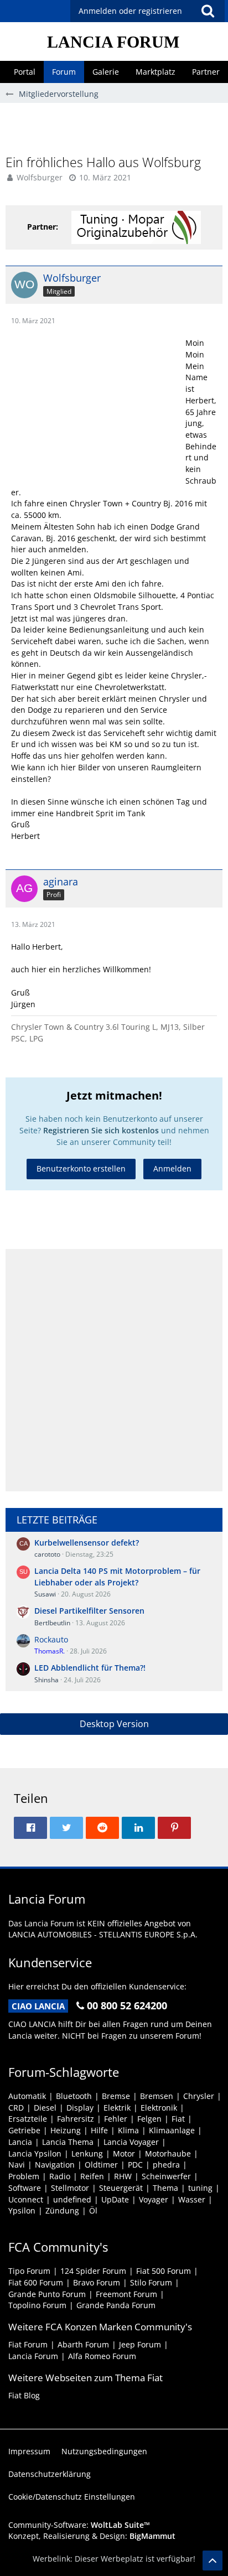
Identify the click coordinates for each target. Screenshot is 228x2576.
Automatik (27, 2096)
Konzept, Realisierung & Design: (92, 2536)
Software (25, 2188)
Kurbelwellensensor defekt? (87, 1543)
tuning (200, 2188)
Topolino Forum (37, 2305)
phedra (166, 2165)
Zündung (62, 2210)
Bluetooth (74, 2096)
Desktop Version (114, 1724)
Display (80, 2108)
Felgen (149, 2119)
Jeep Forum (140, 2344)
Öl (93, 2210)
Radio (60, 2176)
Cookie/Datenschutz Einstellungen (72, 2497)
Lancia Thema (68, 2142)
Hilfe (99, 2130)
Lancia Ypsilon (35, 2153)
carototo (47, 1554)
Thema (165, 2188)
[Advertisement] (117, 128)
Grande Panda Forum (116, 2305)
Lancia (20, 2142)
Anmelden (172, 1168)
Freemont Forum (126, 2294)
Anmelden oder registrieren (130, 11)
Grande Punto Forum (47, 2294)
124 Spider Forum (93, 2271)
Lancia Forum (33, 2356)
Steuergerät (121, 2188)
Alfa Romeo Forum (102, 2356)
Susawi (45, 1594)
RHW (123, 2176)
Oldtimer (101, 2165)
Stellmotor (70, 2188)
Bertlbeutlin (52, 1623)
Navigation (55, 2165)
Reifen (92, 2176)
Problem (24, 2176)
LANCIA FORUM (113, 42)
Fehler (116, 2119)
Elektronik (159, 2108)
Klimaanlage (172, 2130)
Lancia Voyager (131, 2142)
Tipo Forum (29, 2271)
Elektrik (117, 2108)
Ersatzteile (28, 2119)
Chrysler (199, 2096)
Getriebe (24, 2130)
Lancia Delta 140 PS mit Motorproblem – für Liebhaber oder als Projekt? (117, 1577)
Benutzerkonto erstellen (81, 1168)
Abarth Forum (83, 2344)
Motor (124, 2153)
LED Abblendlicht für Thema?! (90, 1668)
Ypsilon (22, 2210)
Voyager (154, 2199)
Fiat (178, 2119)
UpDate (115, 2199)
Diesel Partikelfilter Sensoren (89, 1611)
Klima (128, 2130)
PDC (135, 2165)
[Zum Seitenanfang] (213, 2561)
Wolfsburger (40, 177)
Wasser (192, 2199)
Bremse (116, 2096)
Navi (17, 2165)
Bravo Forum (97, 2282)
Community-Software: (79, 2525)
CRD (16, 2108)
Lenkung (87, 2153)
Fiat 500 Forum (164, 2271)
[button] (208, 11)
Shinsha (46, 1680)
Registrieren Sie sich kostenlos (101, 1130)
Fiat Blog (24, 2395)
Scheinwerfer (166, 2176)
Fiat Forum (28, 2344)
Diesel (45, 2108)
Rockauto (51, 1639)
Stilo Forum (151, 2282)
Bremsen (157, 2096)
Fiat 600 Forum (36, 2282)
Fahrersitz (76, 2119)
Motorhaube (168, 2153)
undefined (72, 2199)
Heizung (66, 2130)
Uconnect (26, 2199)
